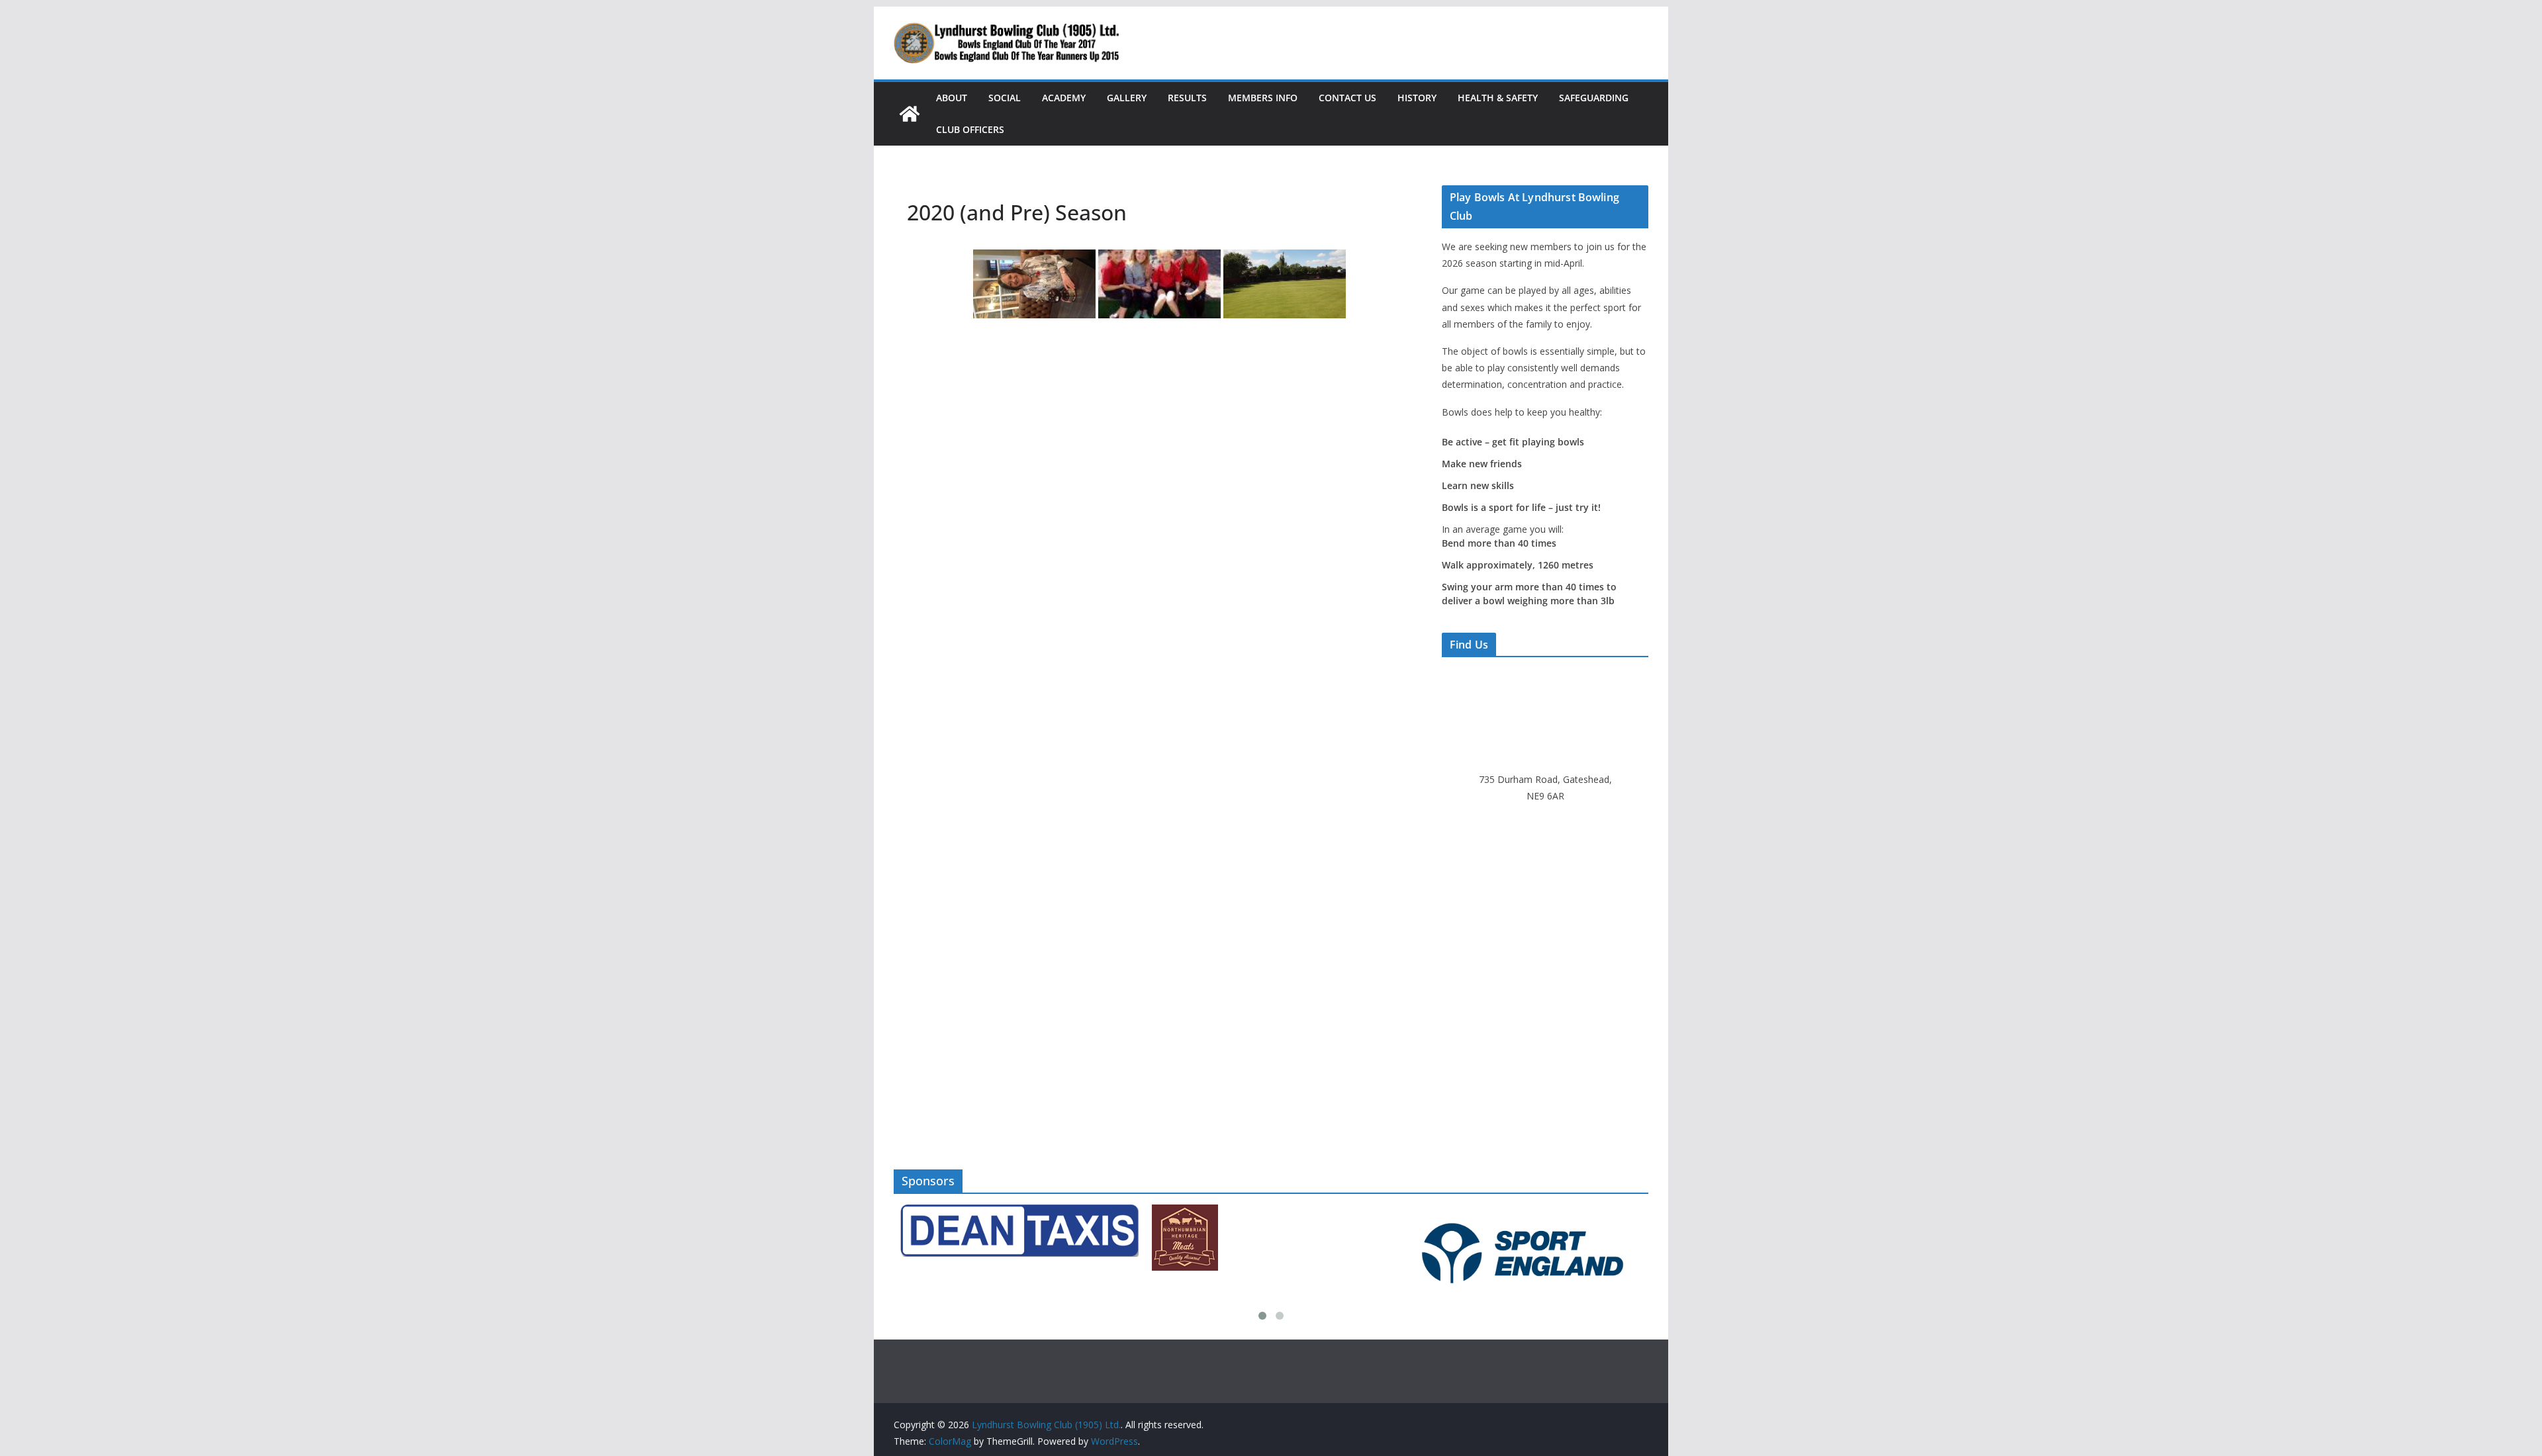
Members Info (1263, 98)
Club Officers (970, 129)
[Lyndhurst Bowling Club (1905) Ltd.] (910, 114)
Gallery (1127, 98)
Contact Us (1347, 98)
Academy (1064, 98)
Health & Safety (1498, 98)
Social (1005, 98)
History (1417, 98)
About (952, 98)
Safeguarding (1594, 98)
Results (1187, 98)
